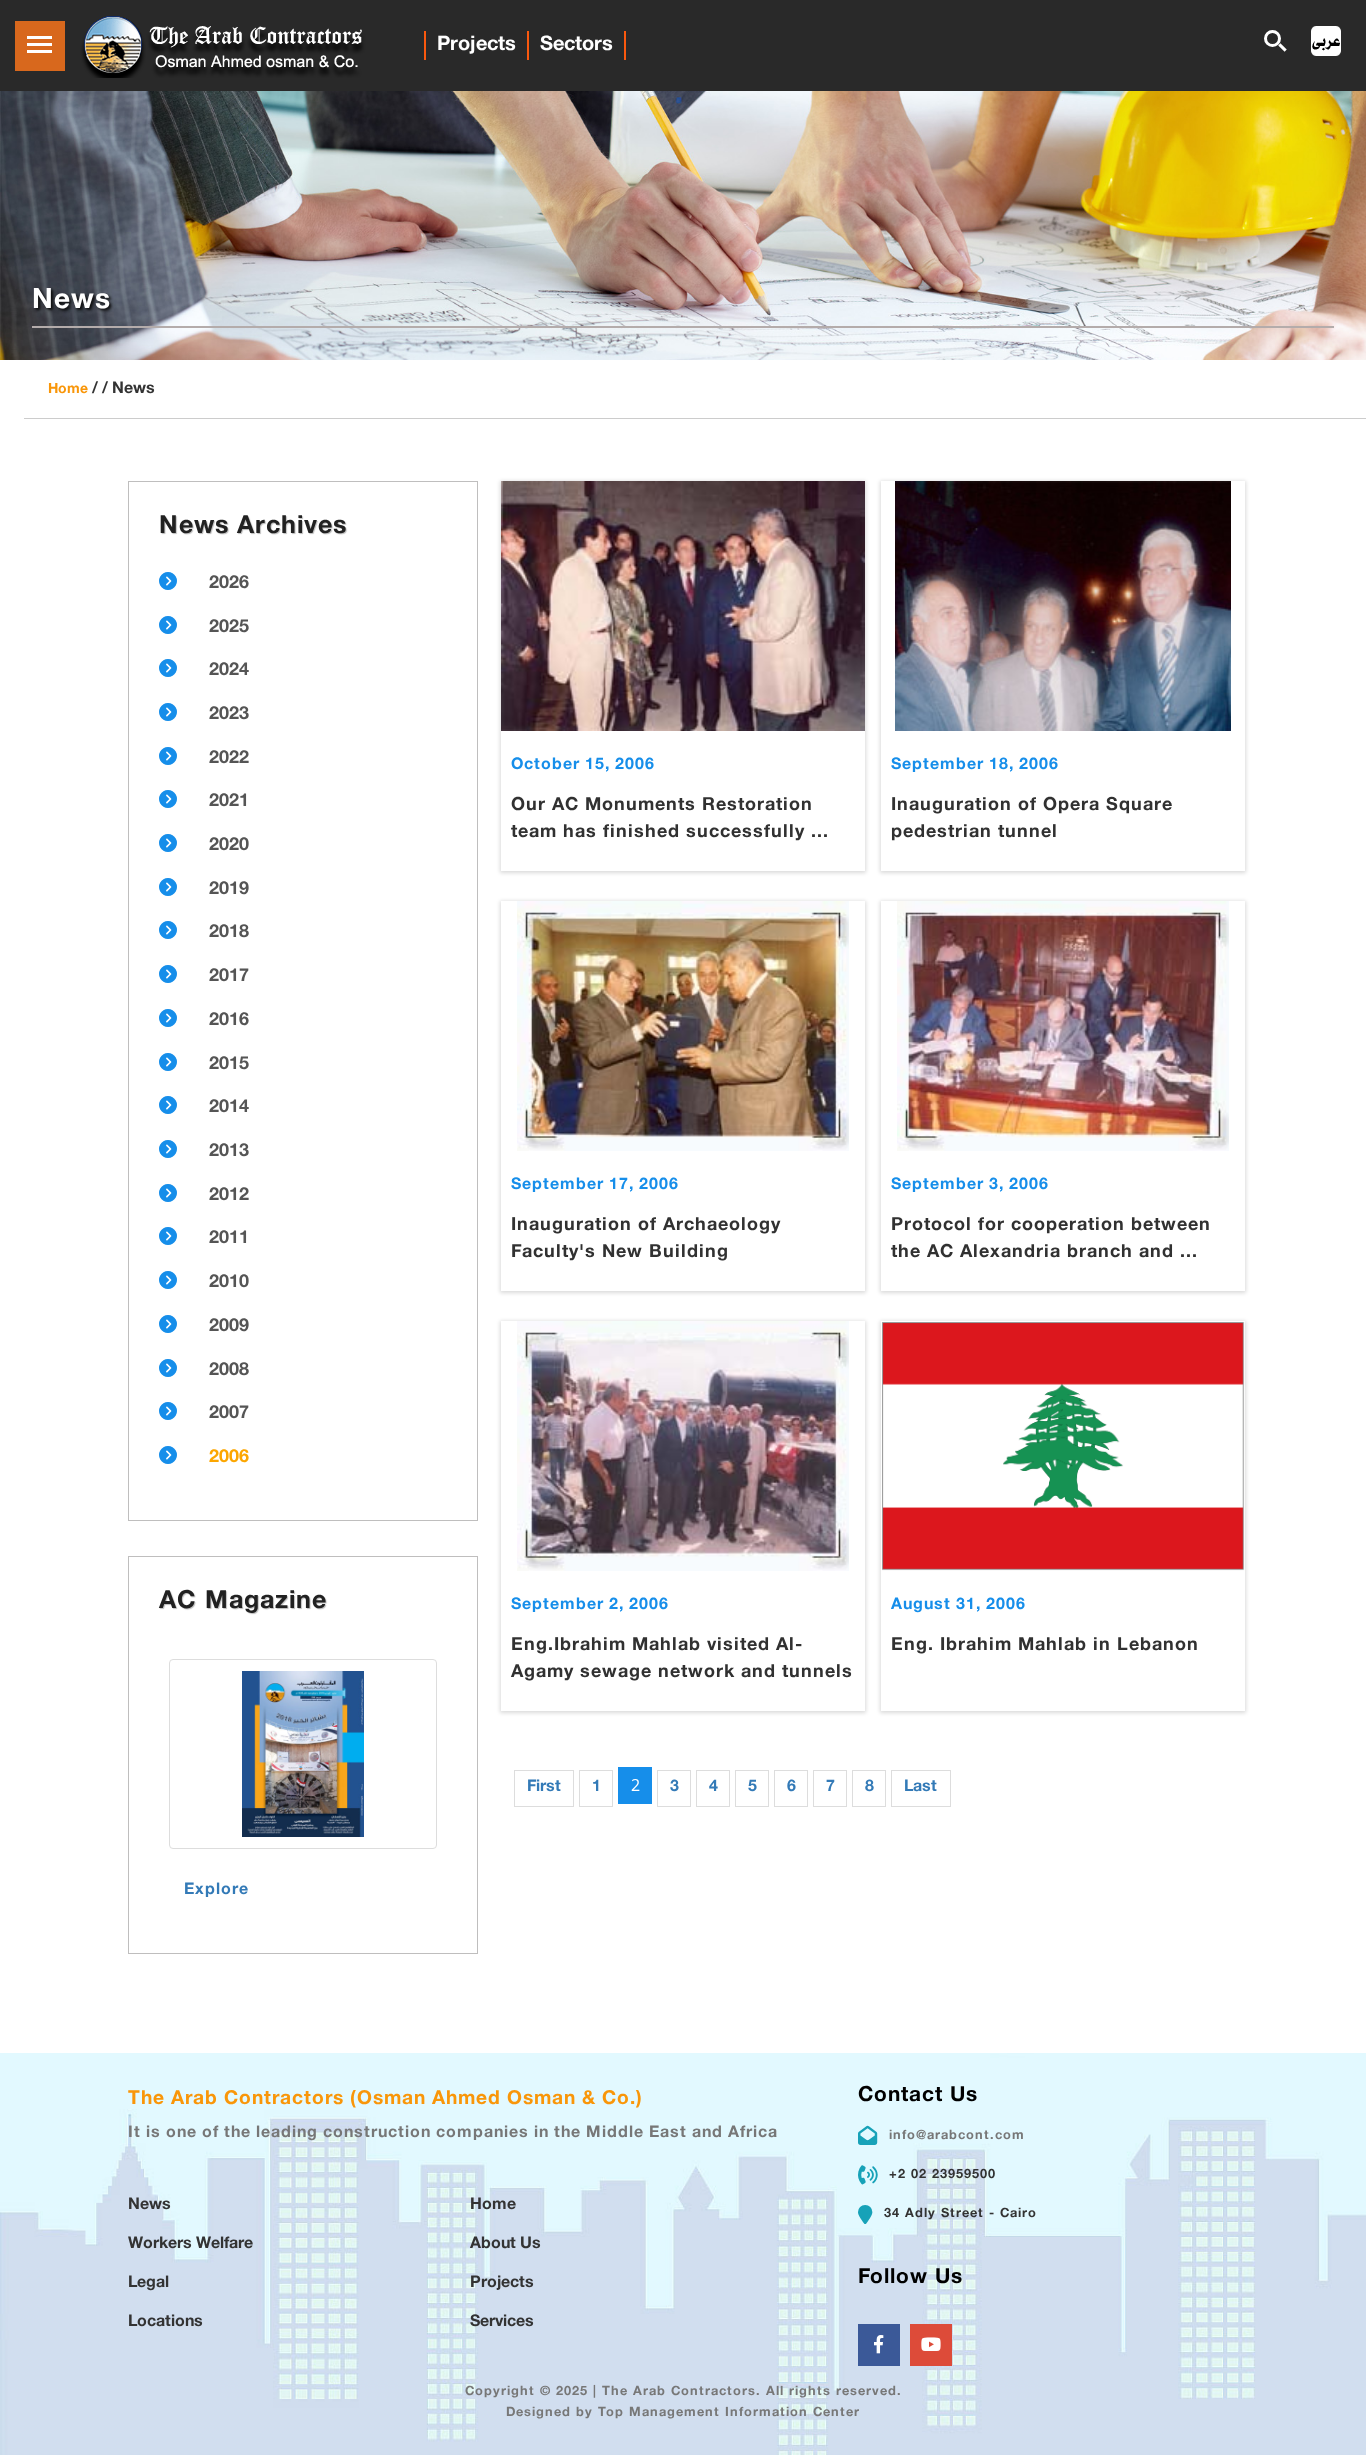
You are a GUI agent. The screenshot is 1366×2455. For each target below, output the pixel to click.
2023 (229, 715)
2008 (229, 1371)
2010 (229, 1283)
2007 (229, 1414)
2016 (229, 1021)
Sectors (576, 45)
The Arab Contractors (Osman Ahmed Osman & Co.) (385, 2099)
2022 (229, 759)
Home (68, 389)
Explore (216, 1890)
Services (502, 2322)
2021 (229, 802)
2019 (229, 890)
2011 (229, 1239)
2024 (229, 671)
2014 (229, 1108)
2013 (229, 1152)
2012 (229, 1196)
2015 (229, 1065)
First (544, 1787)
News (149, 2205)
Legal (148, 2283)
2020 (229, 846)
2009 (229, 1327)
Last (920, 1787)
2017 (229, 977)
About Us (505, 2244)
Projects (476, 45)
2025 (229, 628)
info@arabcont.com (957, 2136)
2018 (229, 933)
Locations (165, 2322)
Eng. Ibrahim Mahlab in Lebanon (1045, 1646)
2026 (229, 584)
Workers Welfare (190, 2244)
